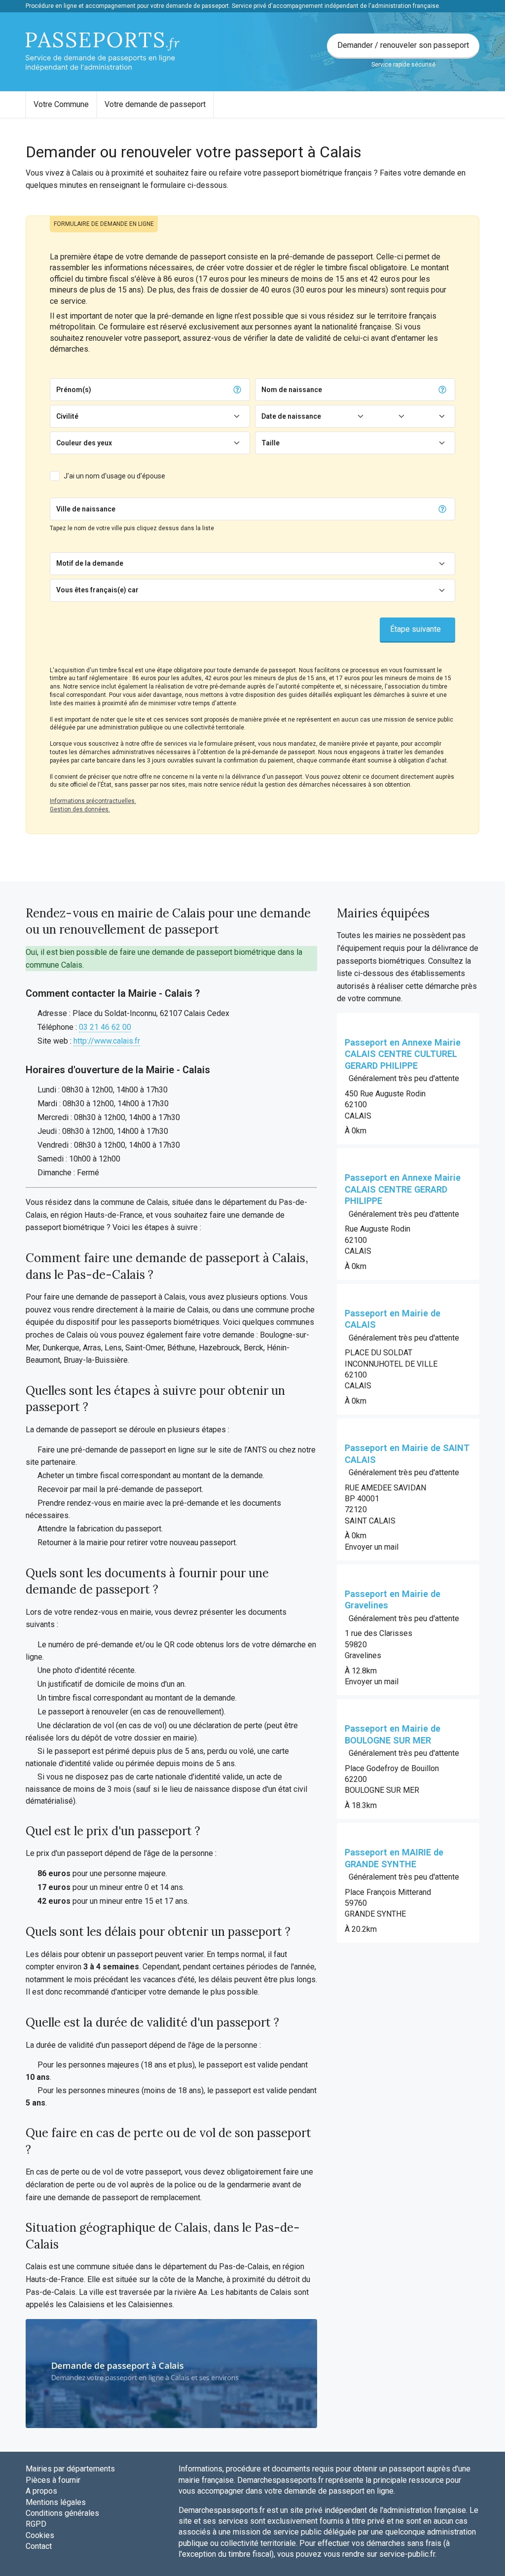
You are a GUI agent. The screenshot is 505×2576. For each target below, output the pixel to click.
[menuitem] (61, 105)
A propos (41, 2491)
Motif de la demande (90, 563)
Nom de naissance (292, 390)
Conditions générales (62, 2513)
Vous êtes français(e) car (97, 590)
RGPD (36, 2524)
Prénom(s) (74, 390)
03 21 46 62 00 (105, 1027)
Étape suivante (415, 629)
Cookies (40, 2535)
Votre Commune (61, 104)
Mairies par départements (70, 2469)
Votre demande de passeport (155, 104)
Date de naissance (291, 416)
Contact (39, 2546)
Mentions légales (56, 2502)
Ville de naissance (86, 509)
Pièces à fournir (53, 2480)
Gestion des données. (80, 809)
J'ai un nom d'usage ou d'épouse (114, 476)
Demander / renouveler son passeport (403, 45)
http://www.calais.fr (107, 1041)
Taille (271, 443)
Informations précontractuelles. (93, 801)
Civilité (67, 416)
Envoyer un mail (372, 1547)
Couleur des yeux (84, 443)
